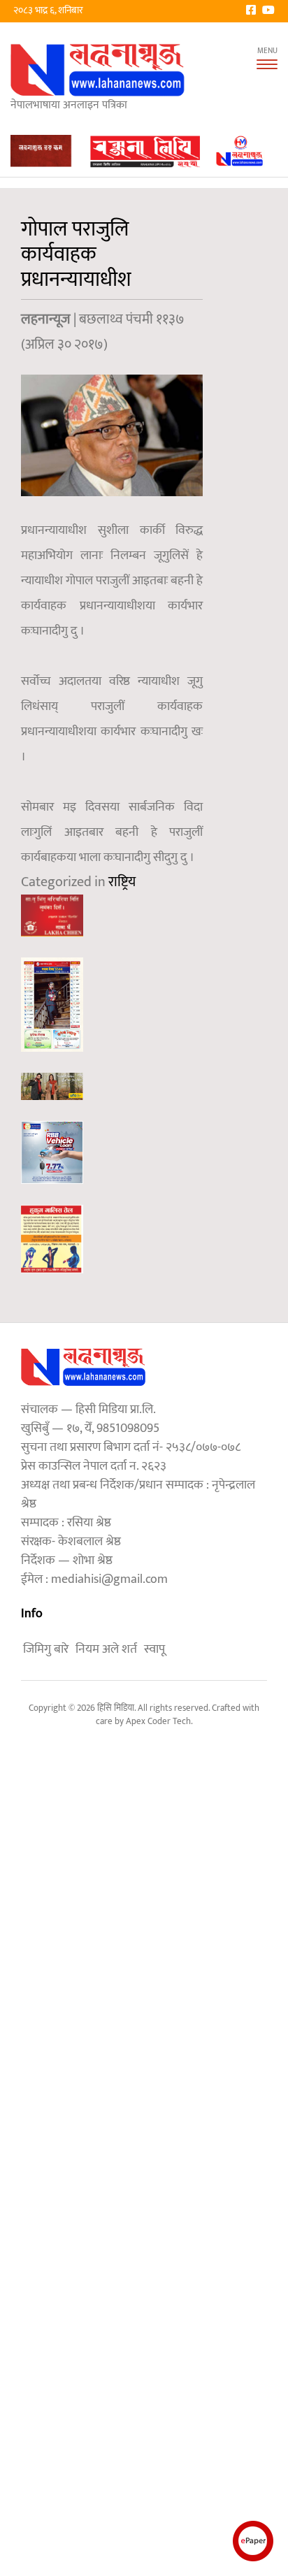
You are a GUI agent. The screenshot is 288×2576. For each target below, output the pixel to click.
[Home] (98, 70)
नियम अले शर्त (106, 1649)
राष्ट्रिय (122, 882)
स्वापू (154, 1649)
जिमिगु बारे (46, 1649)
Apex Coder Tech (158, 1721)
